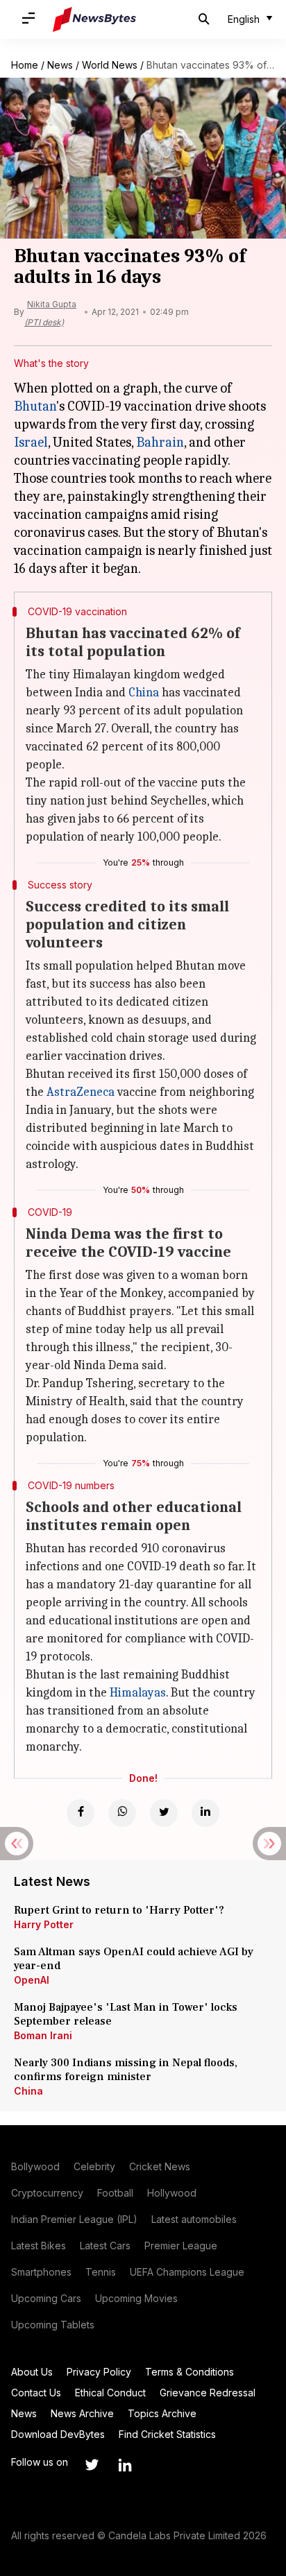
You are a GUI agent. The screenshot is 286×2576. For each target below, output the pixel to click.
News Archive (82, 2413)
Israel (31, 442)
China (144, 693)
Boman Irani (43, 2035)
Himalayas (138, 1693)
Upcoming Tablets (53, 2325)
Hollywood (172, 2193)
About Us (32, 2372)
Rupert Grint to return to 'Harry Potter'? (119, 1910)
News (60, 65)
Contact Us (36, 2393)
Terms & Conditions (190, 2372)
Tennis (101, 2272)
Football (115, 2193)
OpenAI (32, 1980)
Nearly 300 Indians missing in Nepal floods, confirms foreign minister (126, 2070)
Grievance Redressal (208, 2393)
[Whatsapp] (122, 1813)
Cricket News (160, 2166)
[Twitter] (164, 1813)
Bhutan (35, 406)
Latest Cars (105, 2246)
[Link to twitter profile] (92, 2465)
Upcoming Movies (136, 2298)
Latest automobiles (194, 2219)
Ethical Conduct (110, 2393)
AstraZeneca (81, 1092)
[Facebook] (81, 1813)
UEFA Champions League (187, 2272)
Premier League (181, 2246)
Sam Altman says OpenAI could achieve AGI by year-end (134, 1959)
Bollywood (35, 2166)
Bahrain (160, 442)
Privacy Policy (99, 2372)
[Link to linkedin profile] (125, 2465)
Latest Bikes (39, 2246)
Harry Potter (44, 1924)
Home (25, 65)
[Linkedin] (205, 1813)
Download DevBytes (58, 2434)
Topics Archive (162, 2413)
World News (110, 65)
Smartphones (41, 2272)
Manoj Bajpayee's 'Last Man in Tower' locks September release (126, 2014)
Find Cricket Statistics (167, 2434)
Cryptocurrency (47, 2193)
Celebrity (94, 2166)
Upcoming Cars (46, 2298)
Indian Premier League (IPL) (74, 2219)
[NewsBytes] (94, 19)
